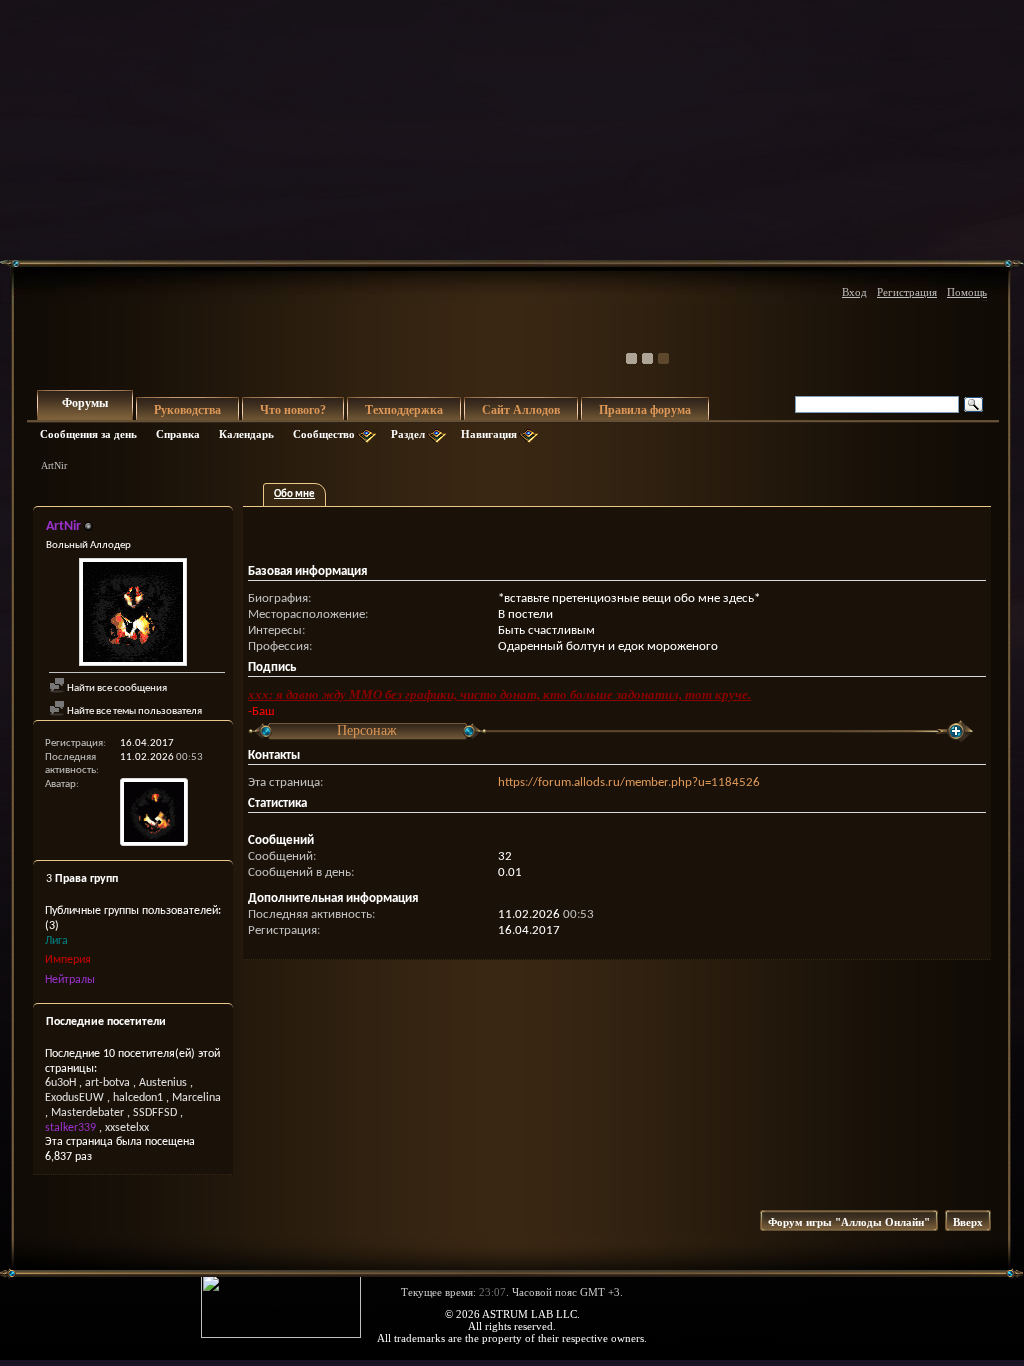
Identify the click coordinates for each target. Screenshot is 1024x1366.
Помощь (967, 292)
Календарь (246, 434)
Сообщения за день (88, 434)
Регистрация (907, 292)
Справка (178, 434)
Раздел (408, 434)
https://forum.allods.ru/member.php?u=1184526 (629, 782)
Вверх (968, 1222)
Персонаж (367, 730)
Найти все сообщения (116, 688)
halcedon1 (138, 1098)
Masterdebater (87, 1113)
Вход (854, 292)
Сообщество (324, 434)
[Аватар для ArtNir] (133, 614)
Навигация (489, 434)
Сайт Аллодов (521, 410)
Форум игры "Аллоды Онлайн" (849, 1222)
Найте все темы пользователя (133, 711)
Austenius (163, 1083)
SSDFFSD (155, 1113)
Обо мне (294, 494)
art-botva (107, 1083)
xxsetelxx (127, 1128)
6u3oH (60, 1083)
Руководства (187, 410)
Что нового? (293, 410)
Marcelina (196, 1098)
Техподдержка (404, 410)
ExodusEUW (74, 1098)
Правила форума (645, 410)
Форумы (85, 403)
